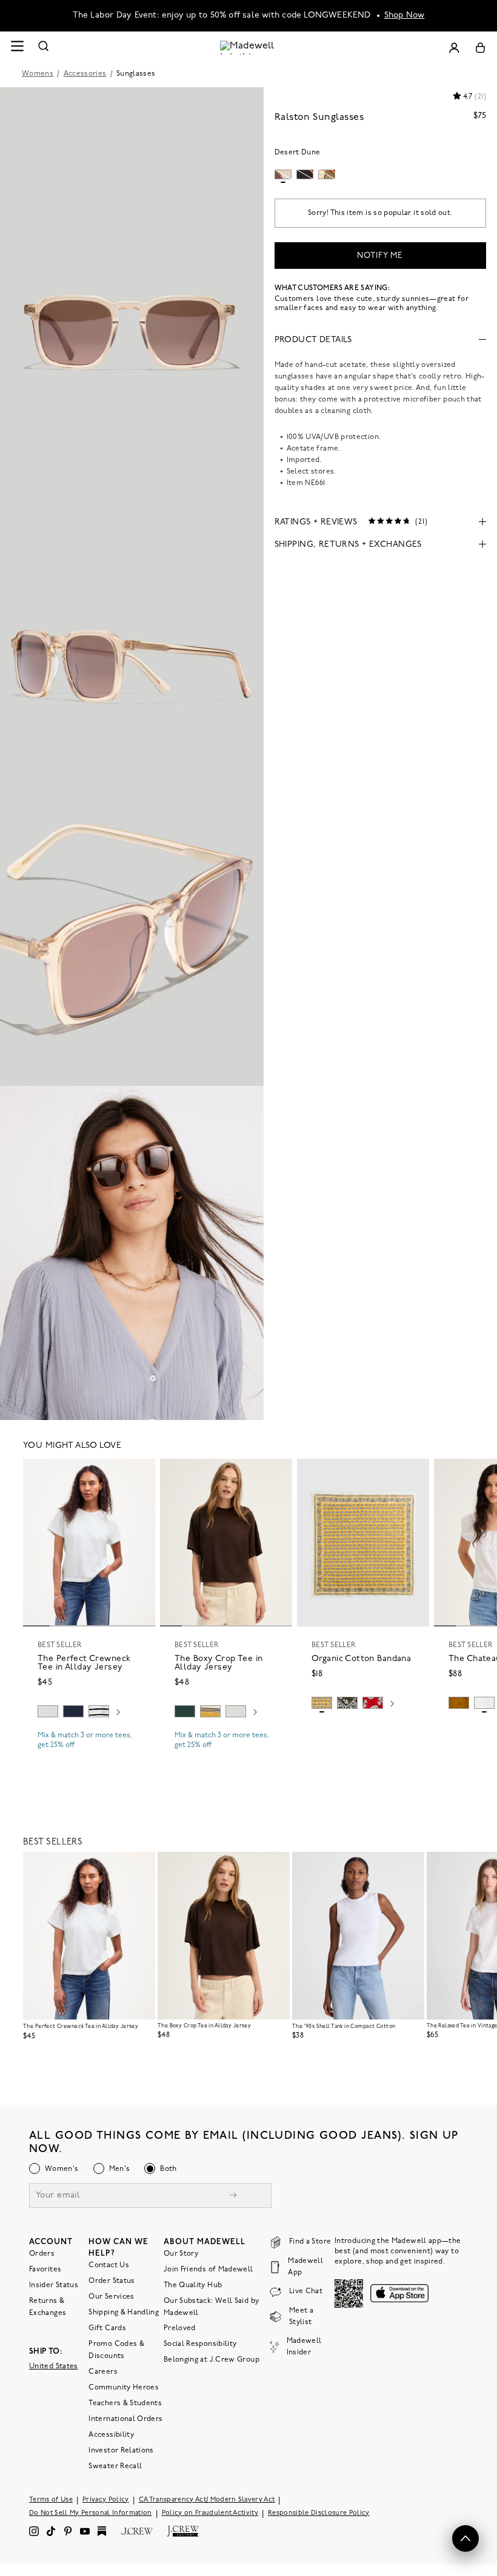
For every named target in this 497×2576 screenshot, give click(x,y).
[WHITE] (99, 1711)
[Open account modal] (454, 48)
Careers (103, 2372)
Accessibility (111, 2435)
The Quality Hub (193, 2285)
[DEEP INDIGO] (73, 1711)
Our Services (111, 2297)
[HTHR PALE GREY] (48, 1711)
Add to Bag (363, 1732)
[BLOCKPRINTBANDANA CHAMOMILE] (322, 1703)
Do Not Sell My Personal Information (91, 2513)
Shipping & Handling (124, 2313)
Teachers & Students (125, 2403)
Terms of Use (51, 2500)
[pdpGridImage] (132, 254)
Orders (42, 2254)
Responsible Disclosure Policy (319, 2513)
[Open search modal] (44, 48)
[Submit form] (233, 2197)
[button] (141, 1473)
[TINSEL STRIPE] (210, 1711)
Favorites (45, 2270)
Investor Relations (121, 2451)
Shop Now (405, 15)
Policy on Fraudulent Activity (210, 2513)
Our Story (181, 2254)
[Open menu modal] (17, 48)
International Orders (125, 2419)
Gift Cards (107, 2328)
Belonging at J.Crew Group (212, 2360)
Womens (38, 74)
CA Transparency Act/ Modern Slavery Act (207, 2500)
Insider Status (54, 2285)
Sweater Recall (115, 2466)
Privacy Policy (106, 2500)
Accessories (85, 74)
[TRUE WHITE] (484, 1703)
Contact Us (109, 2265)
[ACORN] (459, 1703)
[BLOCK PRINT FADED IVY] (347, 1703)
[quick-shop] (89, 1755)
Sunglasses (136, 74)
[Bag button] (480, 48)
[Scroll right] (118, 1713)
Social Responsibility (200, 2344)
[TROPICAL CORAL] (373, 1703)
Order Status (112, 2281)
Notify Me (380, 256)
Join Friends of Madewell (208, 2270)
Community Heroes (124, 2388)
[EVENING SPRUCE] (185, 1711)
